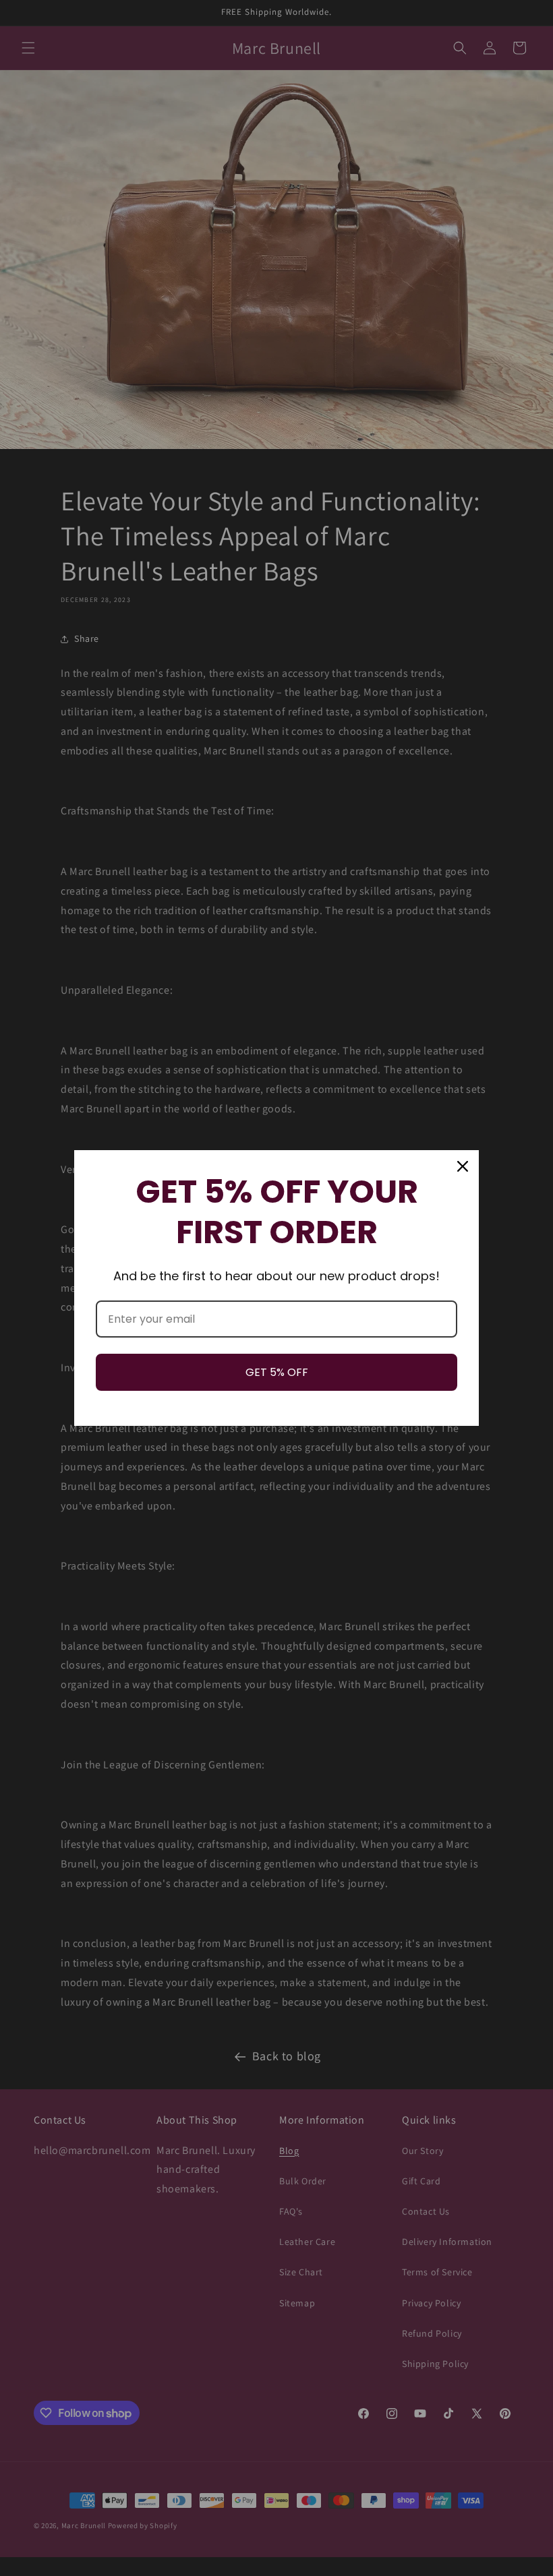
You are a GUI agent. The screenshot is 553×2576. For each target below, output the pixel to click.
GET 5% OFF (277, 1372)
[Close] (463, 1166)
